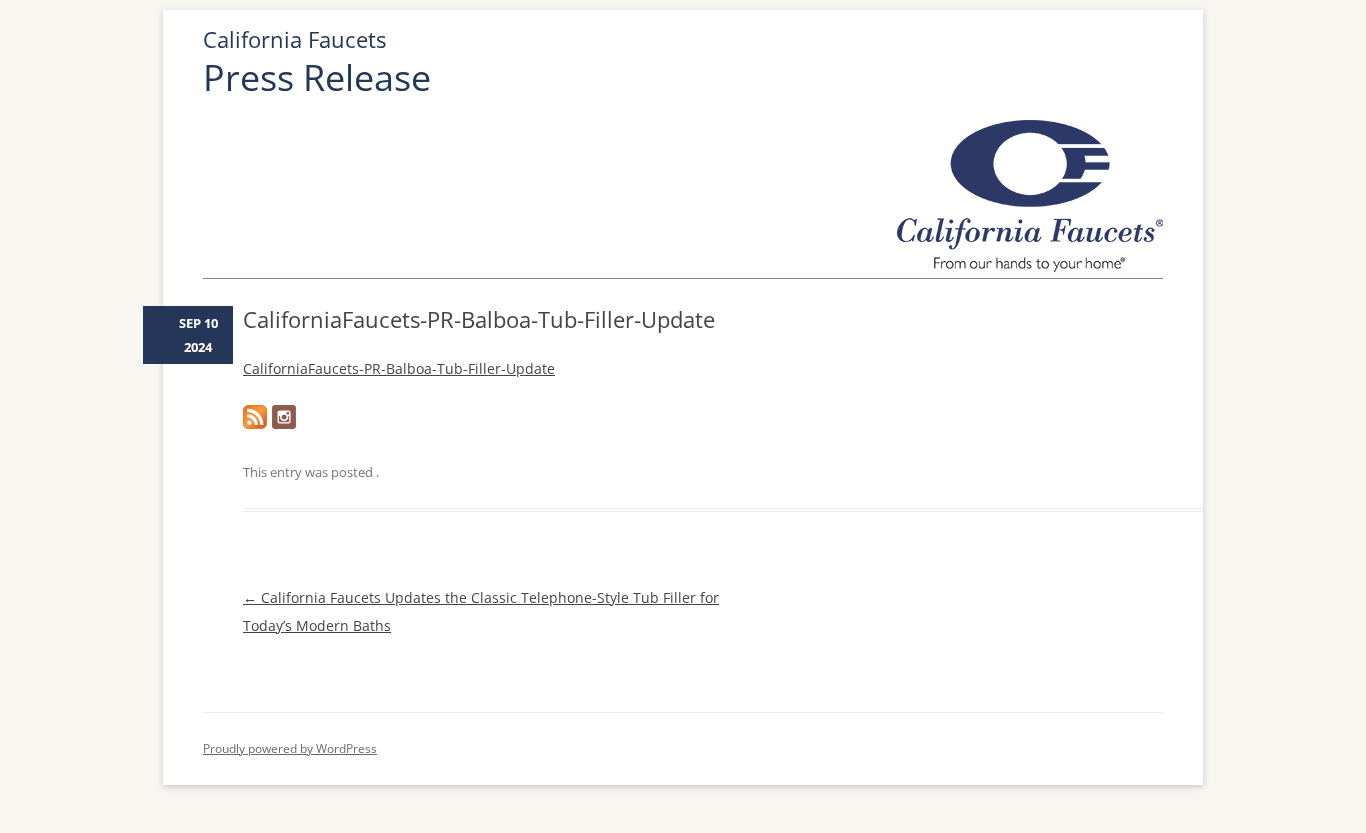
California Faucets (294, 39)
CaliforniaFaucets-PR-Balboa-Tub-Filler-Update (399, 368)
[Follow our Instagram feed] (284, 417)
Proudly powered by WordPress (290, 748)
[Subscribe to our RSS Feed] (255, 417)
